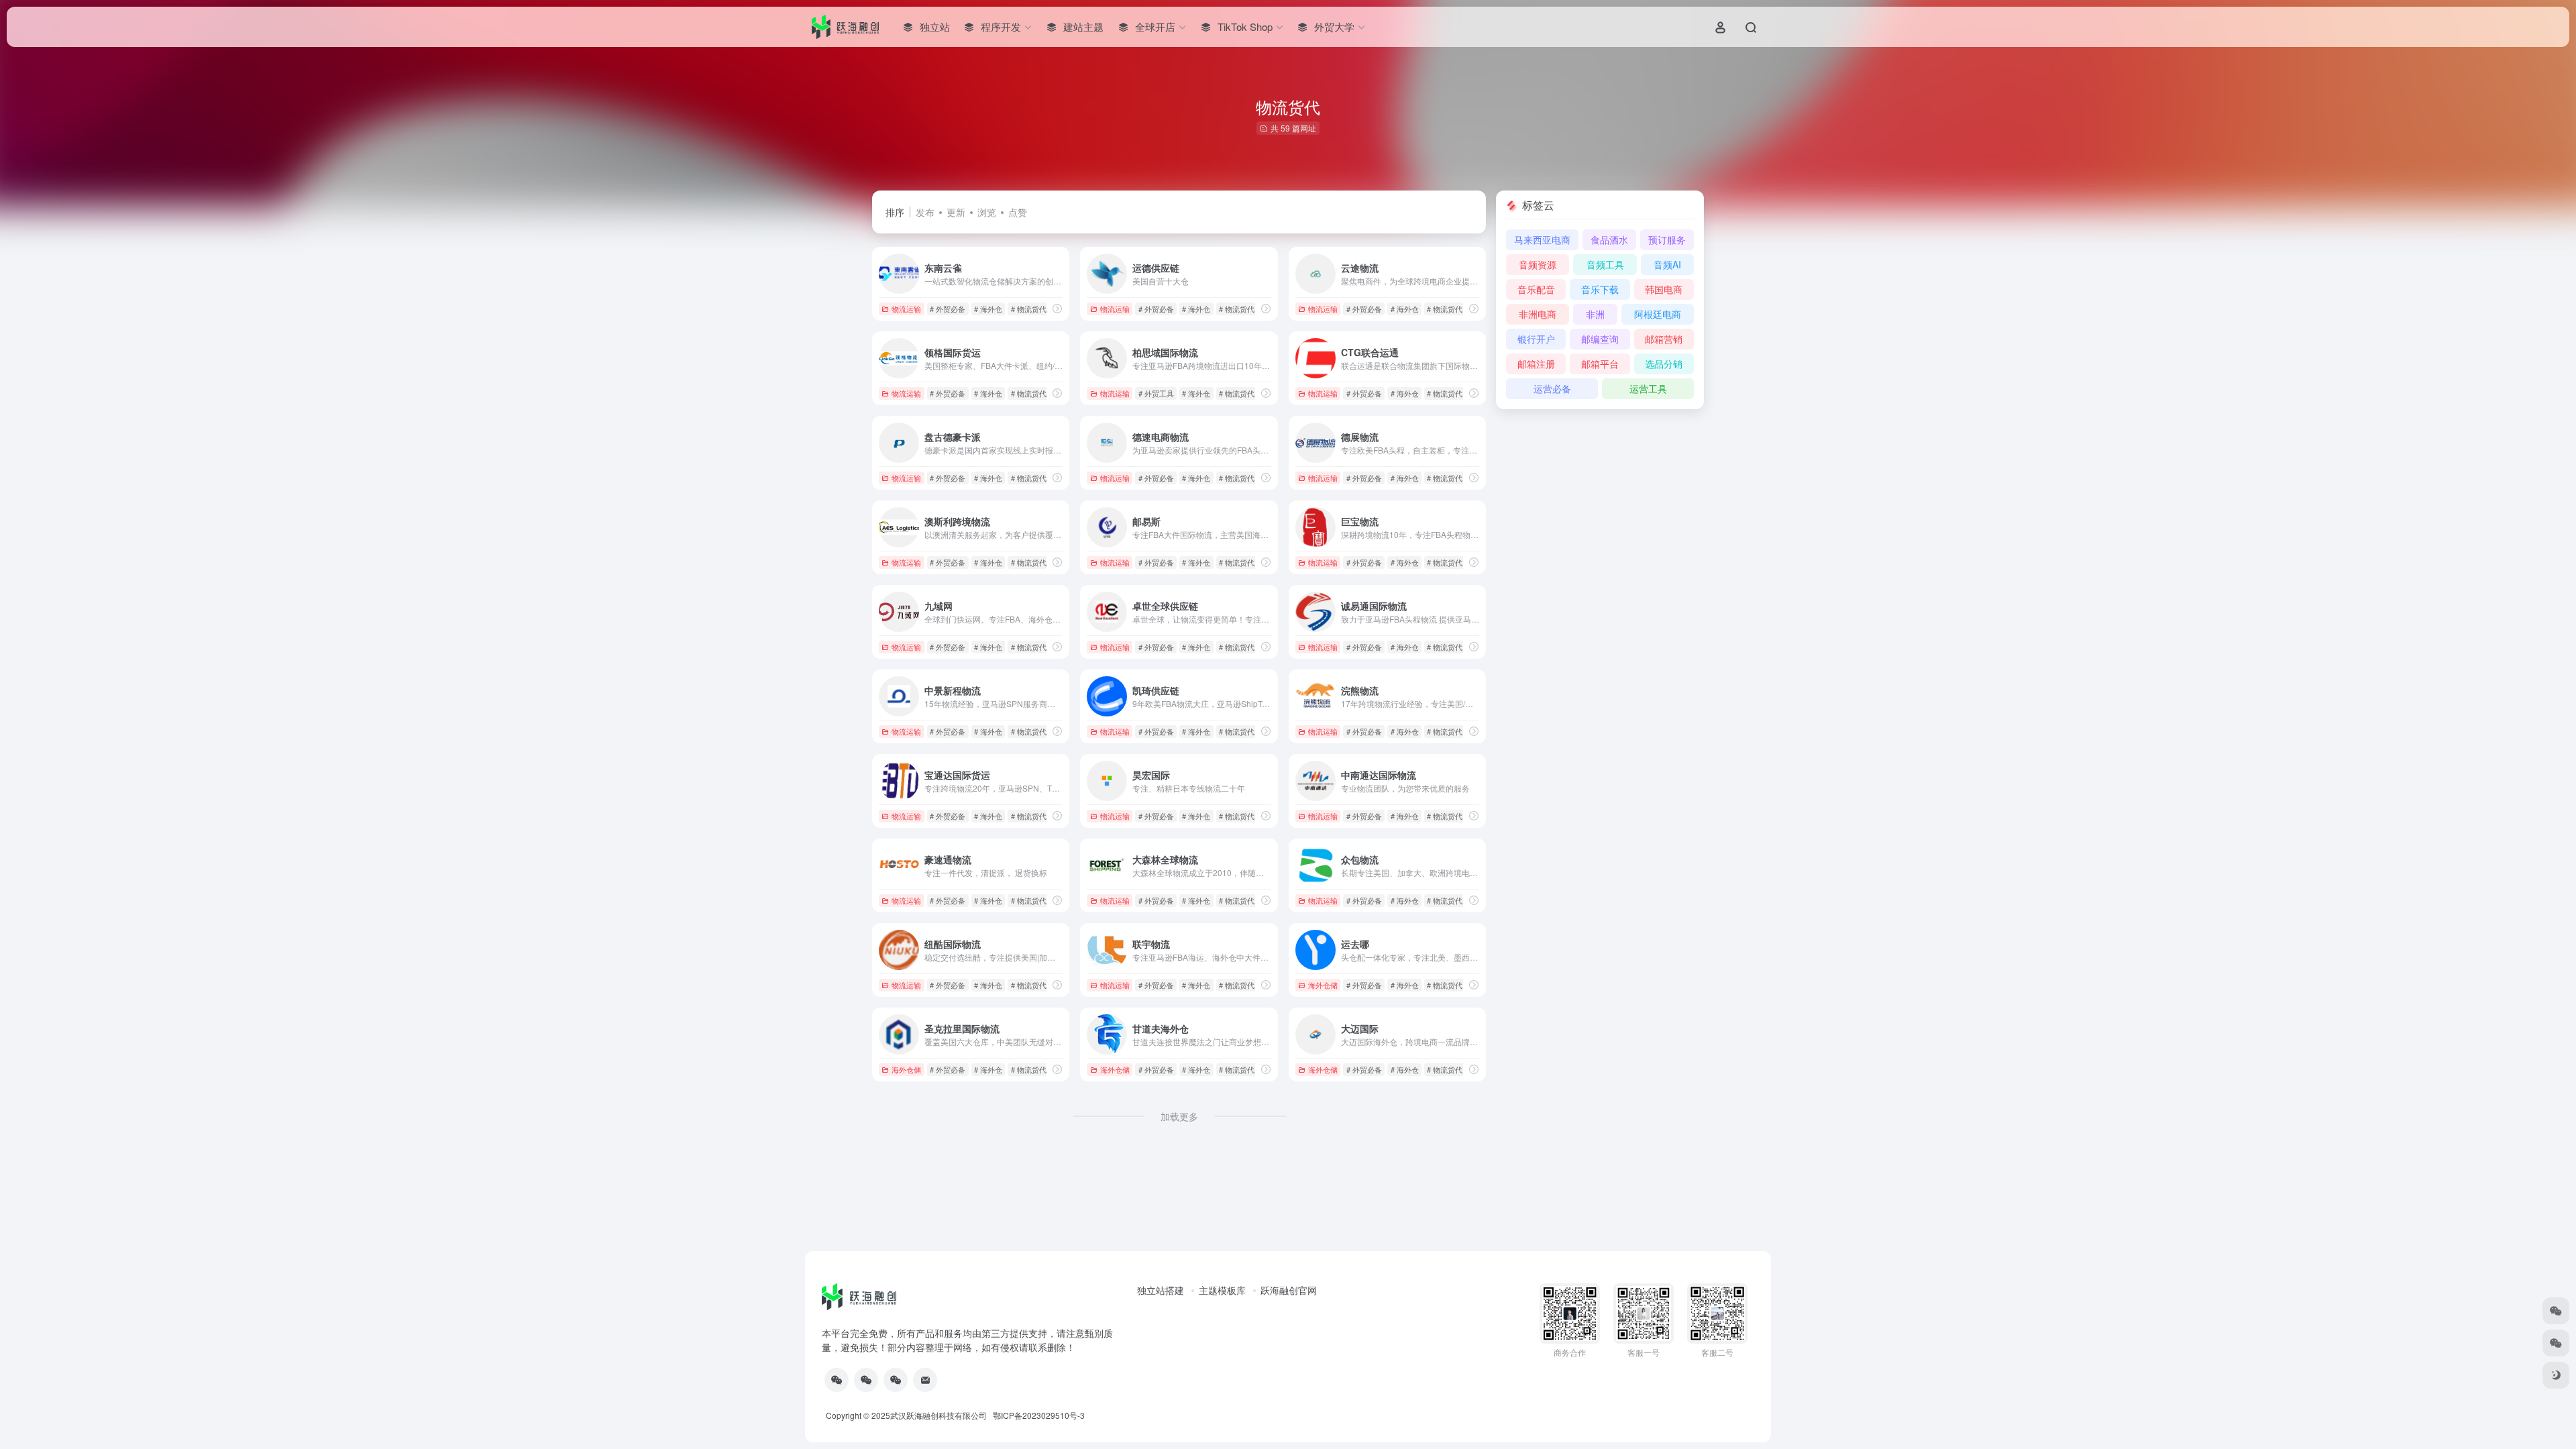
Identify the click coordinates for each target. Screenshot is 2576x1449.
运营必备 (1552, 388)
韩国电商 (1664, 289)
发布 (925, 212)
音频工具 (1605, 264)
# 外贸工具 (1156, 393)
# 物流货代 (1029, 309)
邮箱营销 (1664, 339)
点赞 (1018, 212)
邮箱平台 (1600, 364)
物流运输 (906, 309)
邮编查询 (1600, 339)
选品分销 (1664, 364)
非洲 (1595, 314)
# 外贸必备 (948, 309)
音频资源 (1538, 264)
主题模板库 (1222, 1290)
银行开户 (1536, 339)
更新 (956, 212)
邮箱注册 (1536, 364)
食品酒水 (1609, 239)
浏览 (987, 212)
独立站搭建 (1161, 1290)
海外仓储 (1323, 985)
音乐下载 (1600, 289)
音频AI (1667, 264)
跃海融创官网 (1289, 1290)
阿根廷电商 (1658, 314)
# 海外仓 (988, 309)
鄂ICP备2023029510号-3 (1039, 1415)
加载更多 (1179, 1116)
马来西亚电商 (1542, 239)
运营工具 (1648, 388)
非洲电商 (1538, 314)
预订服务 (1667, 239)
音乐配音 (1536, 289)
